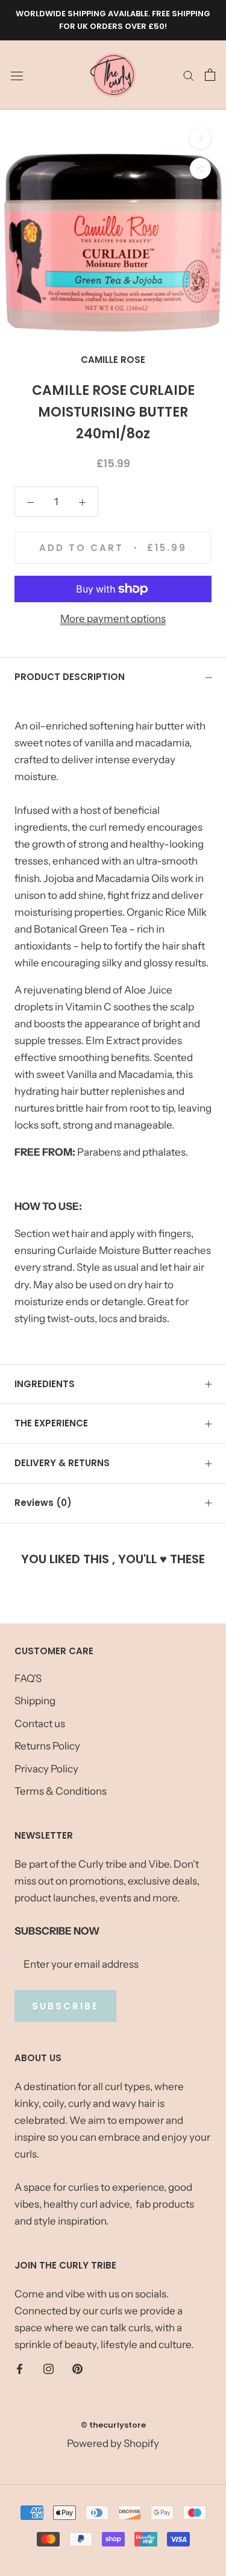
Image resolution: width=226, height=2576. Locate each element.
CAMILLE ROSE (113, 360)
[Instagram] (49, 2368)
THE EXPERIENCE (51, 1423)
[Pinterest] (77, 2368)
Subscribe (65, 2006)
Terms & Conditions (61, 1791)
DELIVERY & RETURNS (62, 1463)
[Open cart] (210, 75)
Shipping (35, 1701)
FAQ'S (28, 1678)
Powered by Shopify (113, 2443)
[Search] (189, 75)
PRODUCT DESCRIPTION (70, 677)
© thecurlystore (113, 2425)
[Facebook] (20, 2368)
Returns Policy (47, 1746)
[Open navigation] (17, 75)
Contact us (40, 1724)
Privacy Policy (46, 1769)
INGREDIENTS (45, 1384)
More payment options (113, 619)
